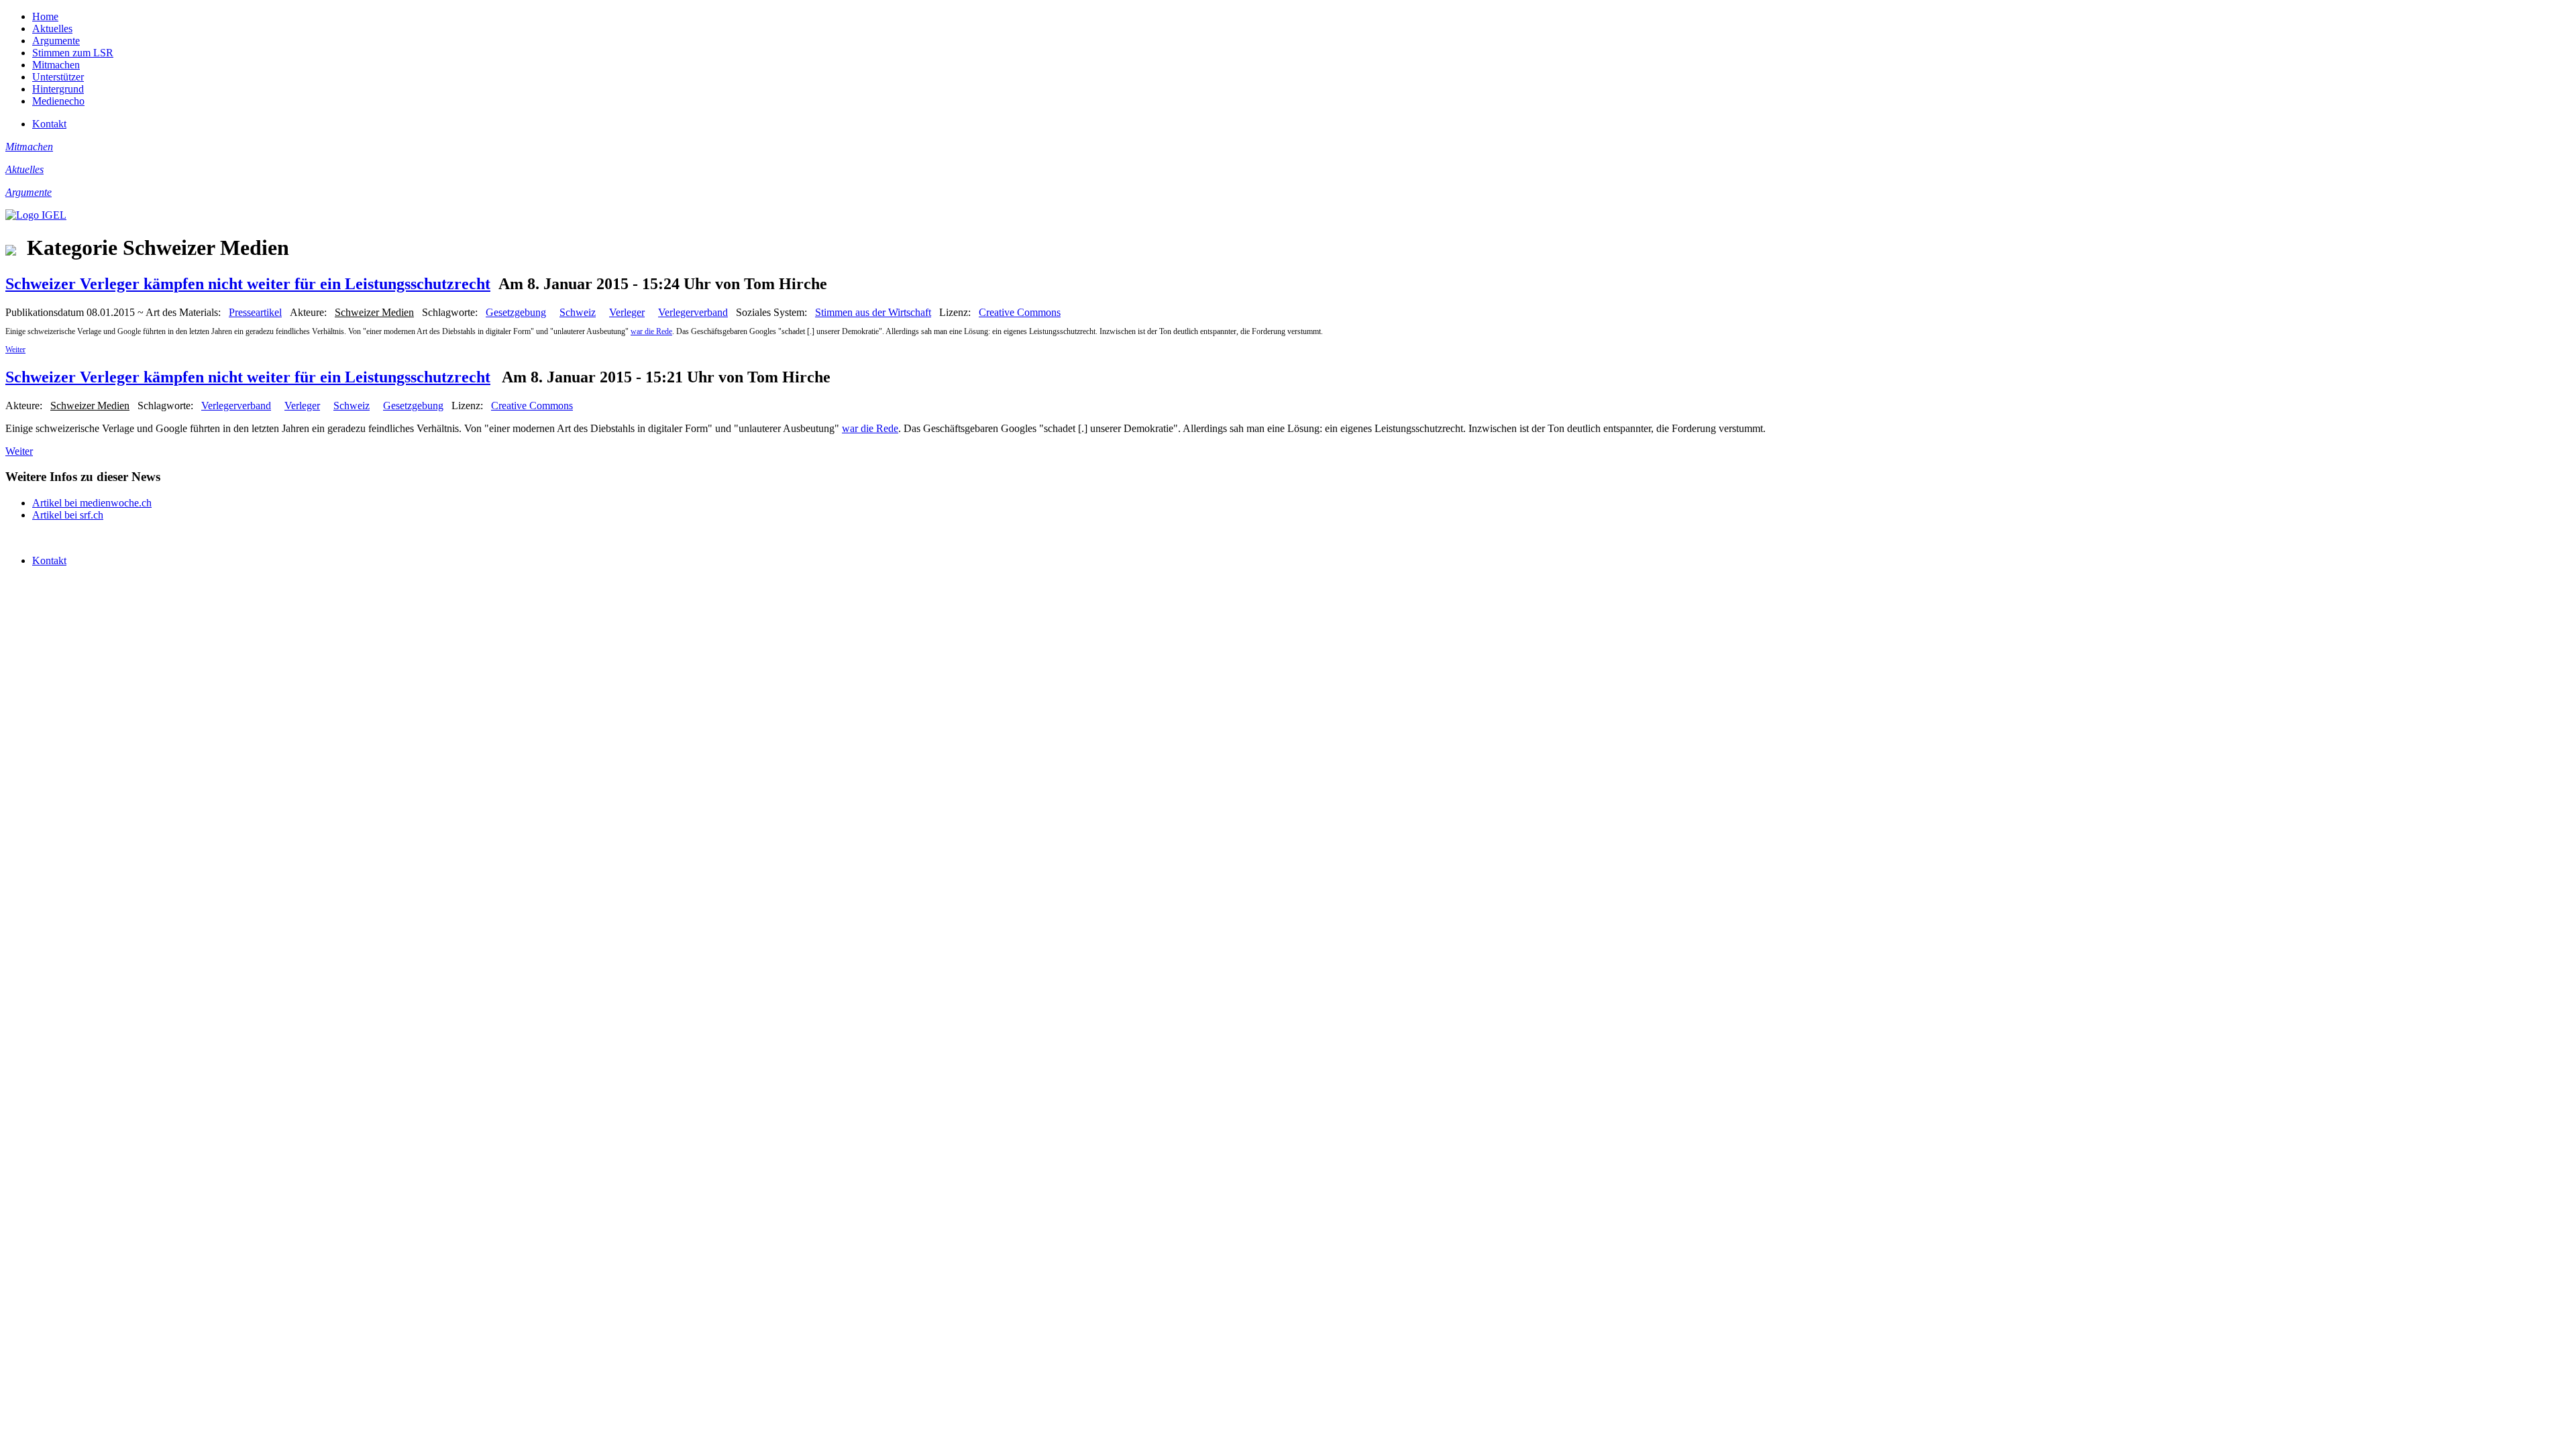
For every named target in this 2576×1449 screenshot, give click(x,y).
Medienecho (58, 101)
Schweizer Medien (374, 312)
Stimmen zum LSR (73, 53)
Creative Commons (1020, 312)
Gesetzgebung (516, 312)
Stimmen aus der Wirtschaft (873, 312)
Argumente (56, 41)
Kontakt (49, 124)
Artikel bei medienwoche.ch (92, 503)
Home (45, 16)
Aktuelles (52, 29)
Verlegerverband (693, 312)
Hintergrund (58, 89)
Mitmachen (56, 65)
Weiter (15, 350)
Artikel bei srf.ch (68, 515)
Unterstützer (58, 77)
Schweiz (578, 312)
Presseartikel (255, 312)
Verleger (627, 312)
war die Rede (651, 331)
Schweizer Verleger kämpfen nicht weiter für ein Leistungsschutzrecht (248, 284)
